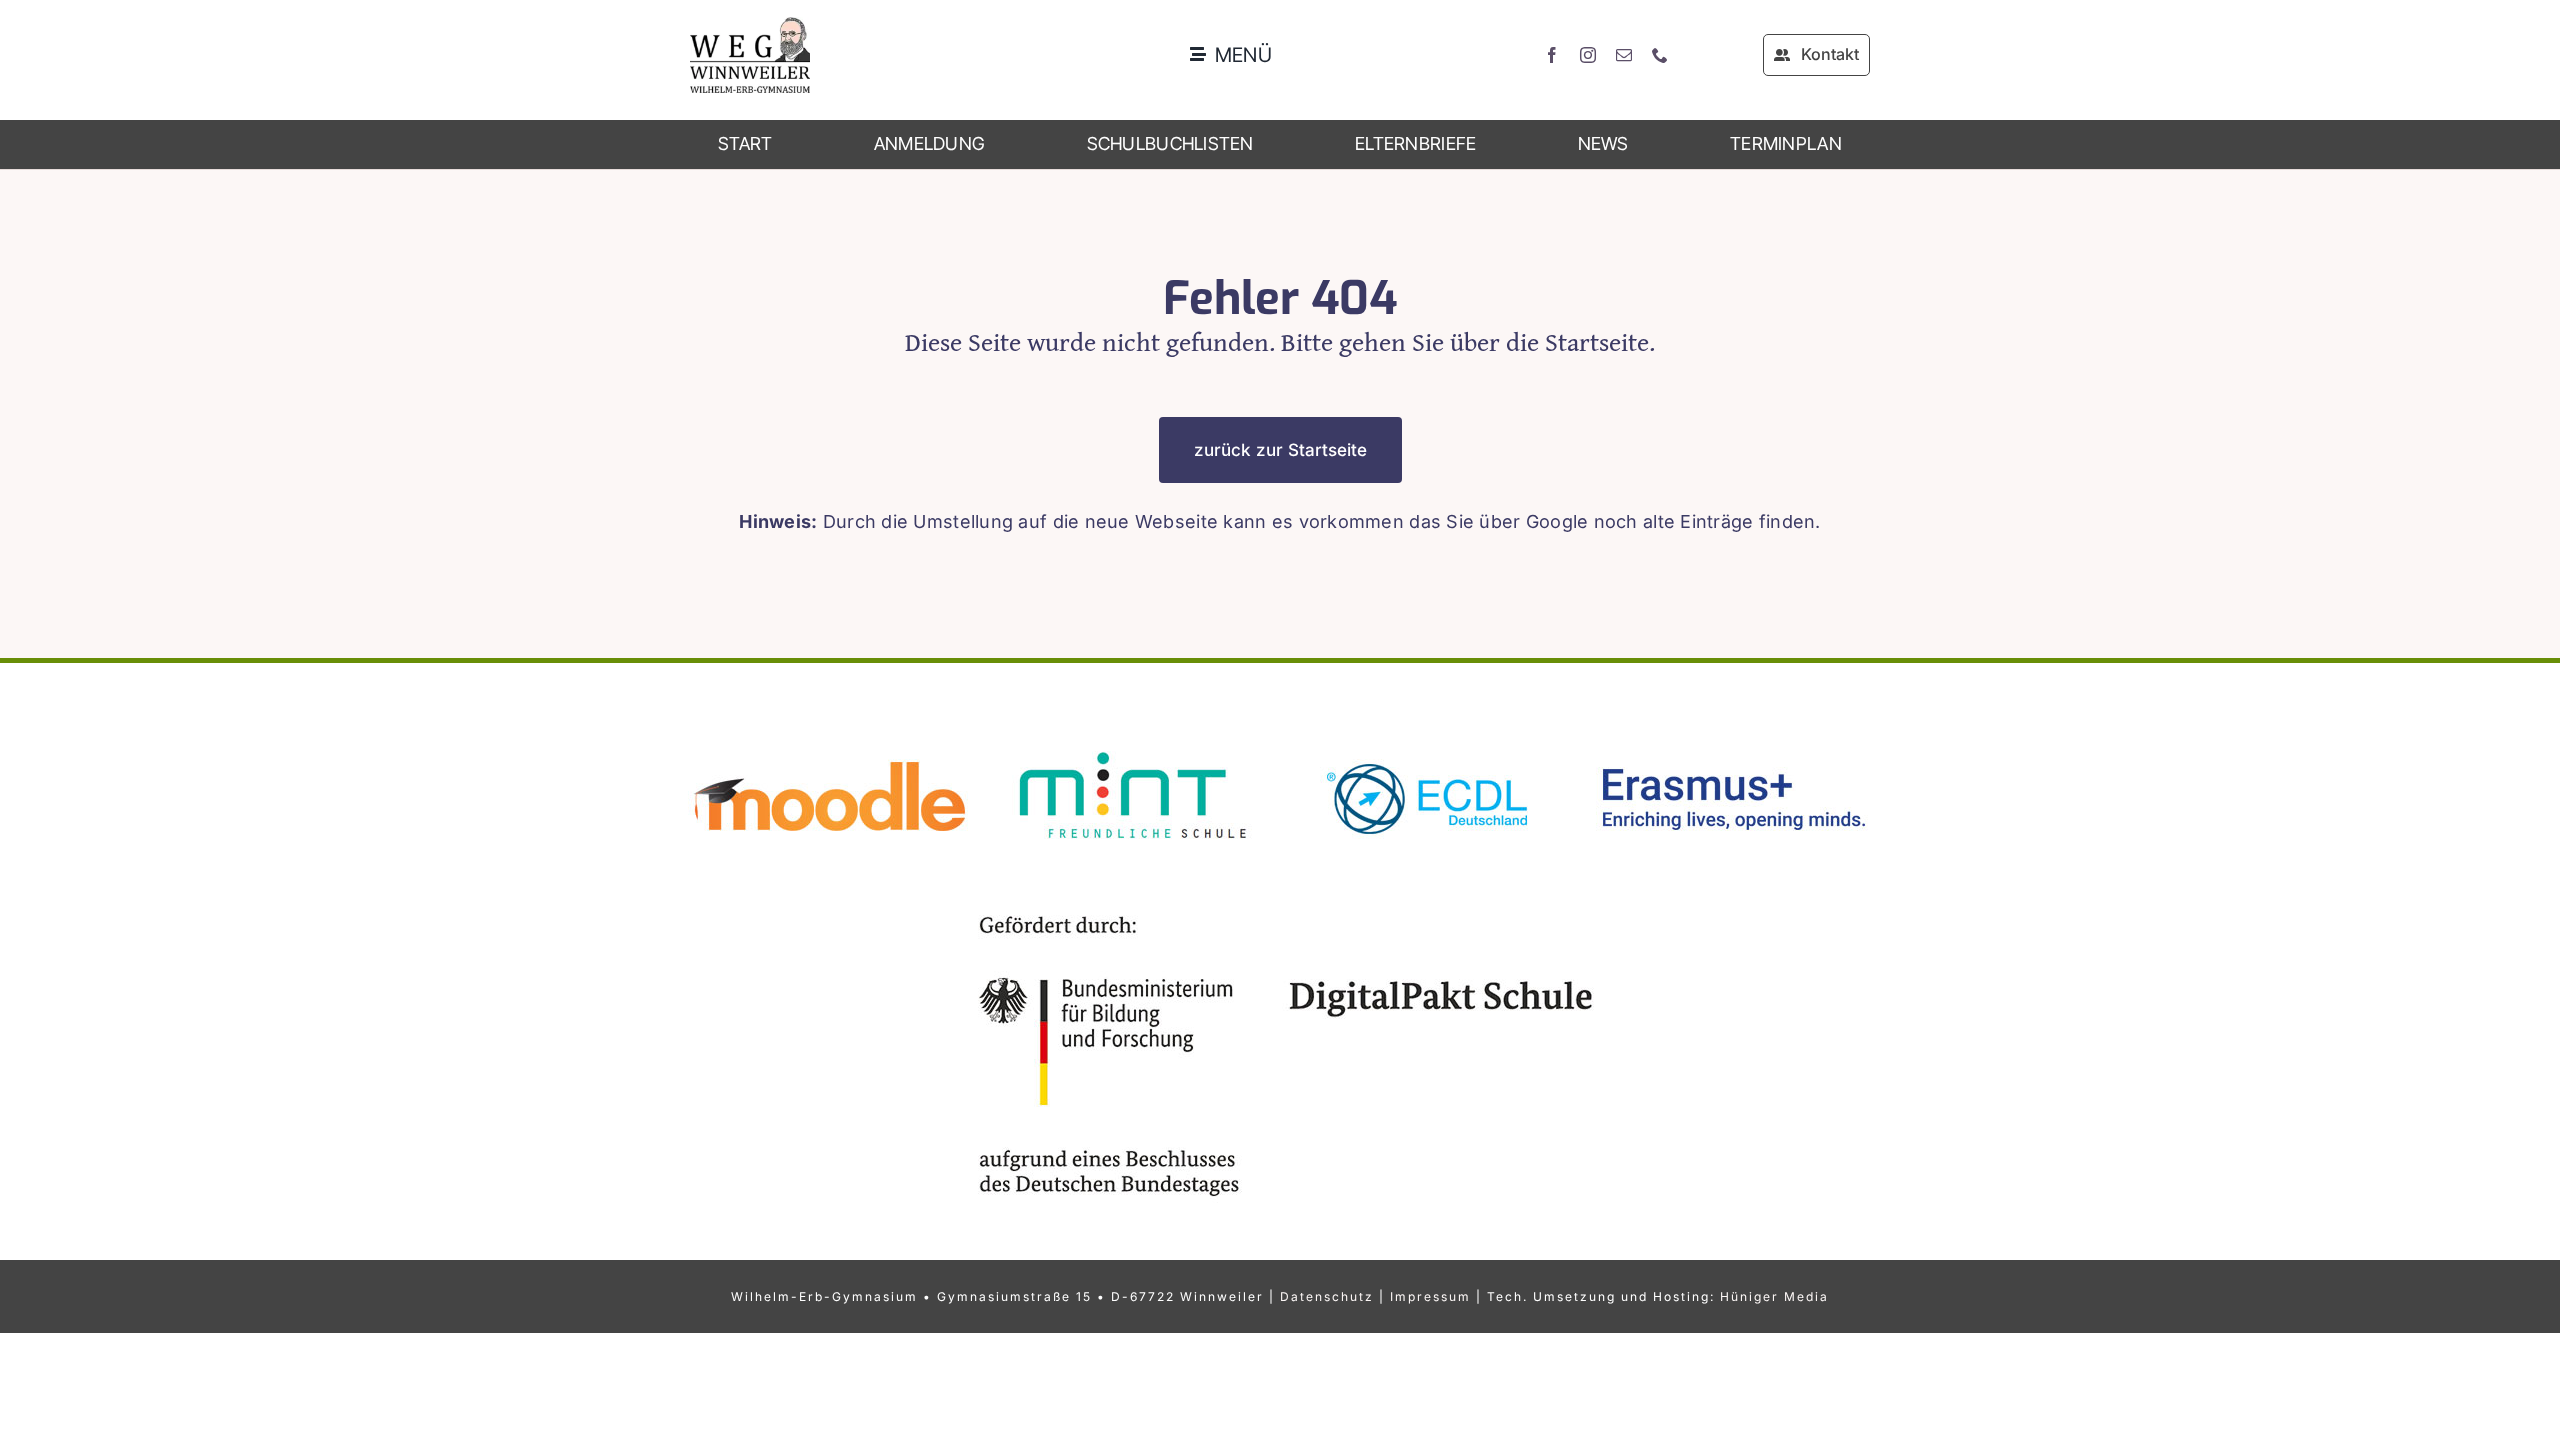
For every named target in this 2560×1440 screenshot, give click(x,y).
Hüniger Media (1774, 1296)
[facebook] (1552, 55)
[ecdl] (1430, 743)
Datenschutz (1327, 1296)
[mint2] (1130, 743)
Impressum (1430, 1296)
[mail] (1624, 55)
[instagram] (1588, 55)
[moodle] (830, 743)
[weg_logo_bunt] (750, 25)
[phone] (1660, 55)
